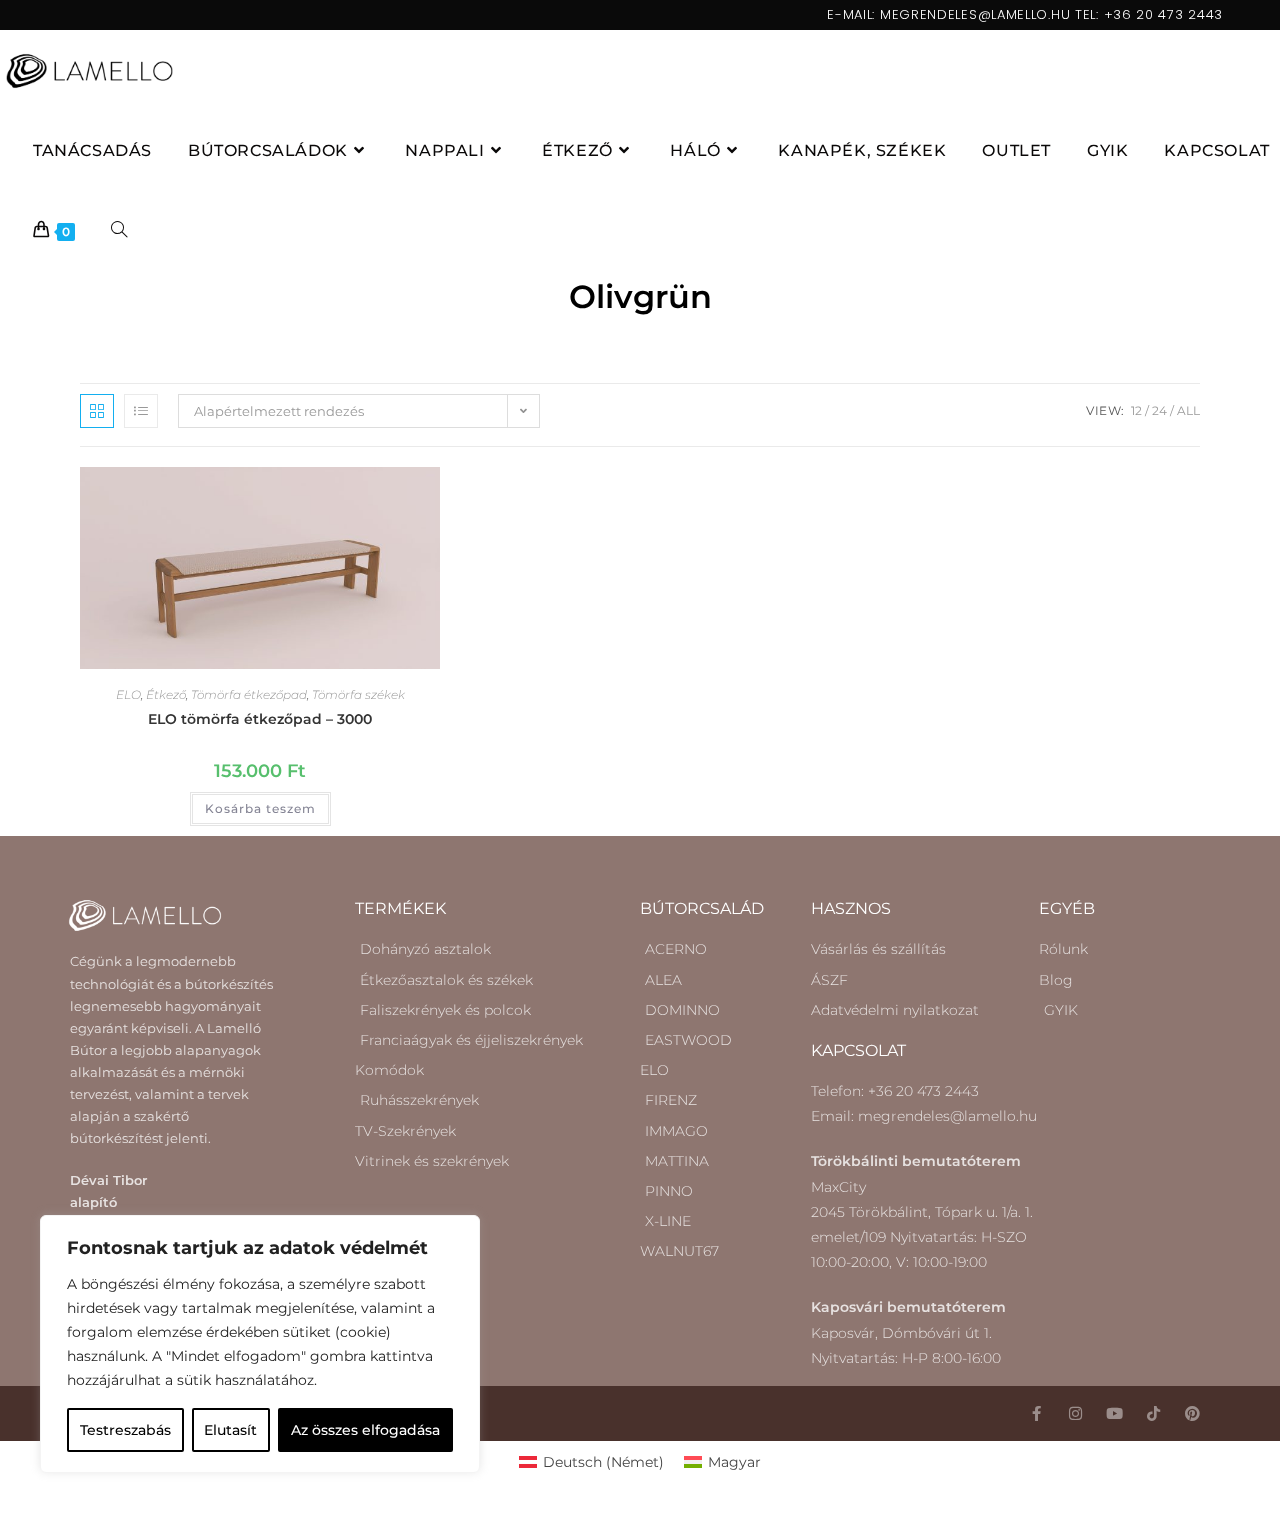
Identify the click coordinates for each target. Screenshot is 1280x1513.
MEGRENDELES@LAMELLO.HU (975, 14)
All (1188, 410)
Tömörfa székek (358, 694)
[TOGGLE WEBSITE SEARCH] (119, 231)
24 (1159, 410)
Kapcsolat (858, 1050)
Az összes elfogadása (365, 1430)
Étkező (166, 694)
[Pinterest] (1192, 1413)
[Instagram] (1075, 1413)
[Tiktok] (1153, 1413)
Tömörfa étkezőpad (249, 694)
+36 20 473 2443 (1164, 14)
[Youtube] (1114, 1413)
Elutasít (230, 1430)
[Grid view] (97, 411)
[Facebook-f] (1036, 1413)
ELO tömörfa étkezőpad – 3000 (260, 719)
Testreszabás (125, 1430)
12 (1136, 410)
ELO (128, 694)
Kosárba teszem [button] (260, 808)
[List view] (141, 411)
